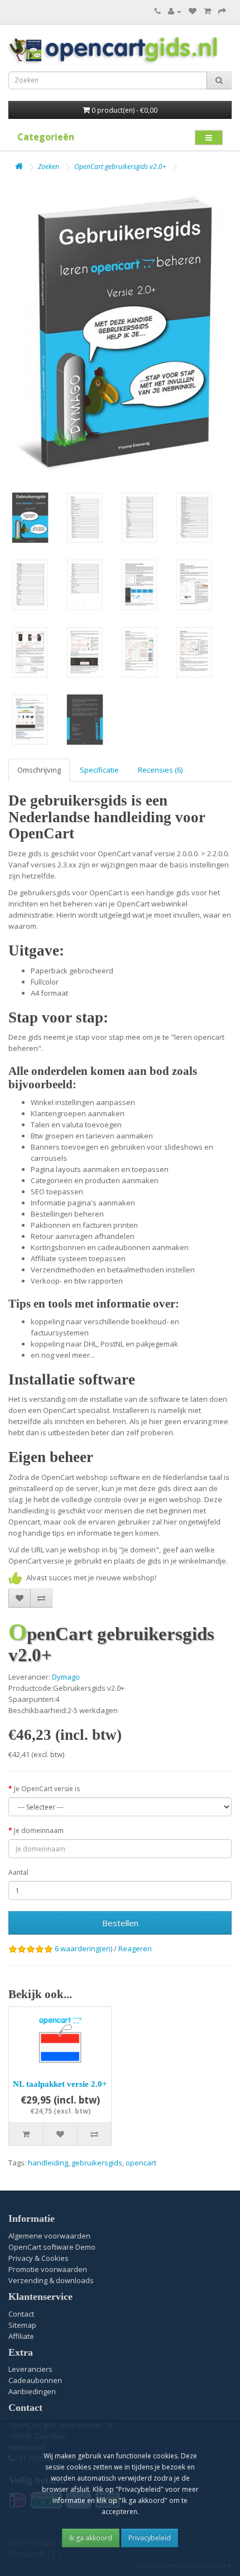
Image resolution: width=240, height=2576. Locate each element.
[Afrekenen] (222, 11)
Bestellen (120, 1923)
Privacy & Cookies (39, 2258)
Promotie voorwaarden (48, 2269)
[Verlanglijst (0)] (193, 11)
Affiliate (21, 2336)
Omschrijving (39, 770)
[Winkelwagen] (207, 11)
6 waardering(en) (83, 1948)
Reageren (135, 1948)
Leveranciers (30, 2369)
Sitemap (22, 2325)
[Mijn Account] (175, 11)
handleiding (48, 2163)
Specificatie (99, 770)
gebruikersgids (97, 2163)
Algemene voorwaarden (49, 2236)
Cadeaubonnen (35, 2380)
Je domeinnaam (39, 1830)
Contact (21, 2314)
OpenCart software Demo (52, 2247)
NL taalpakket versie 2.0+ (60, 2084)
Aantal (18, 1872)
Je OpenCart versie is (47, 1789)
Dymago (66, 1677)
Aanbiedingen (32, 2391)
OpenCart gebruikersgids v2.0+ (120, 167)
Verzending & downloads (51, 2280)
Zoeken (49, 167)
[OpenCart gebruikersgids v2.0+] (120, 331)
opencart (141, 2163)
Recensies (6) (160, 770)
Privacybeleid (150, 2538)
